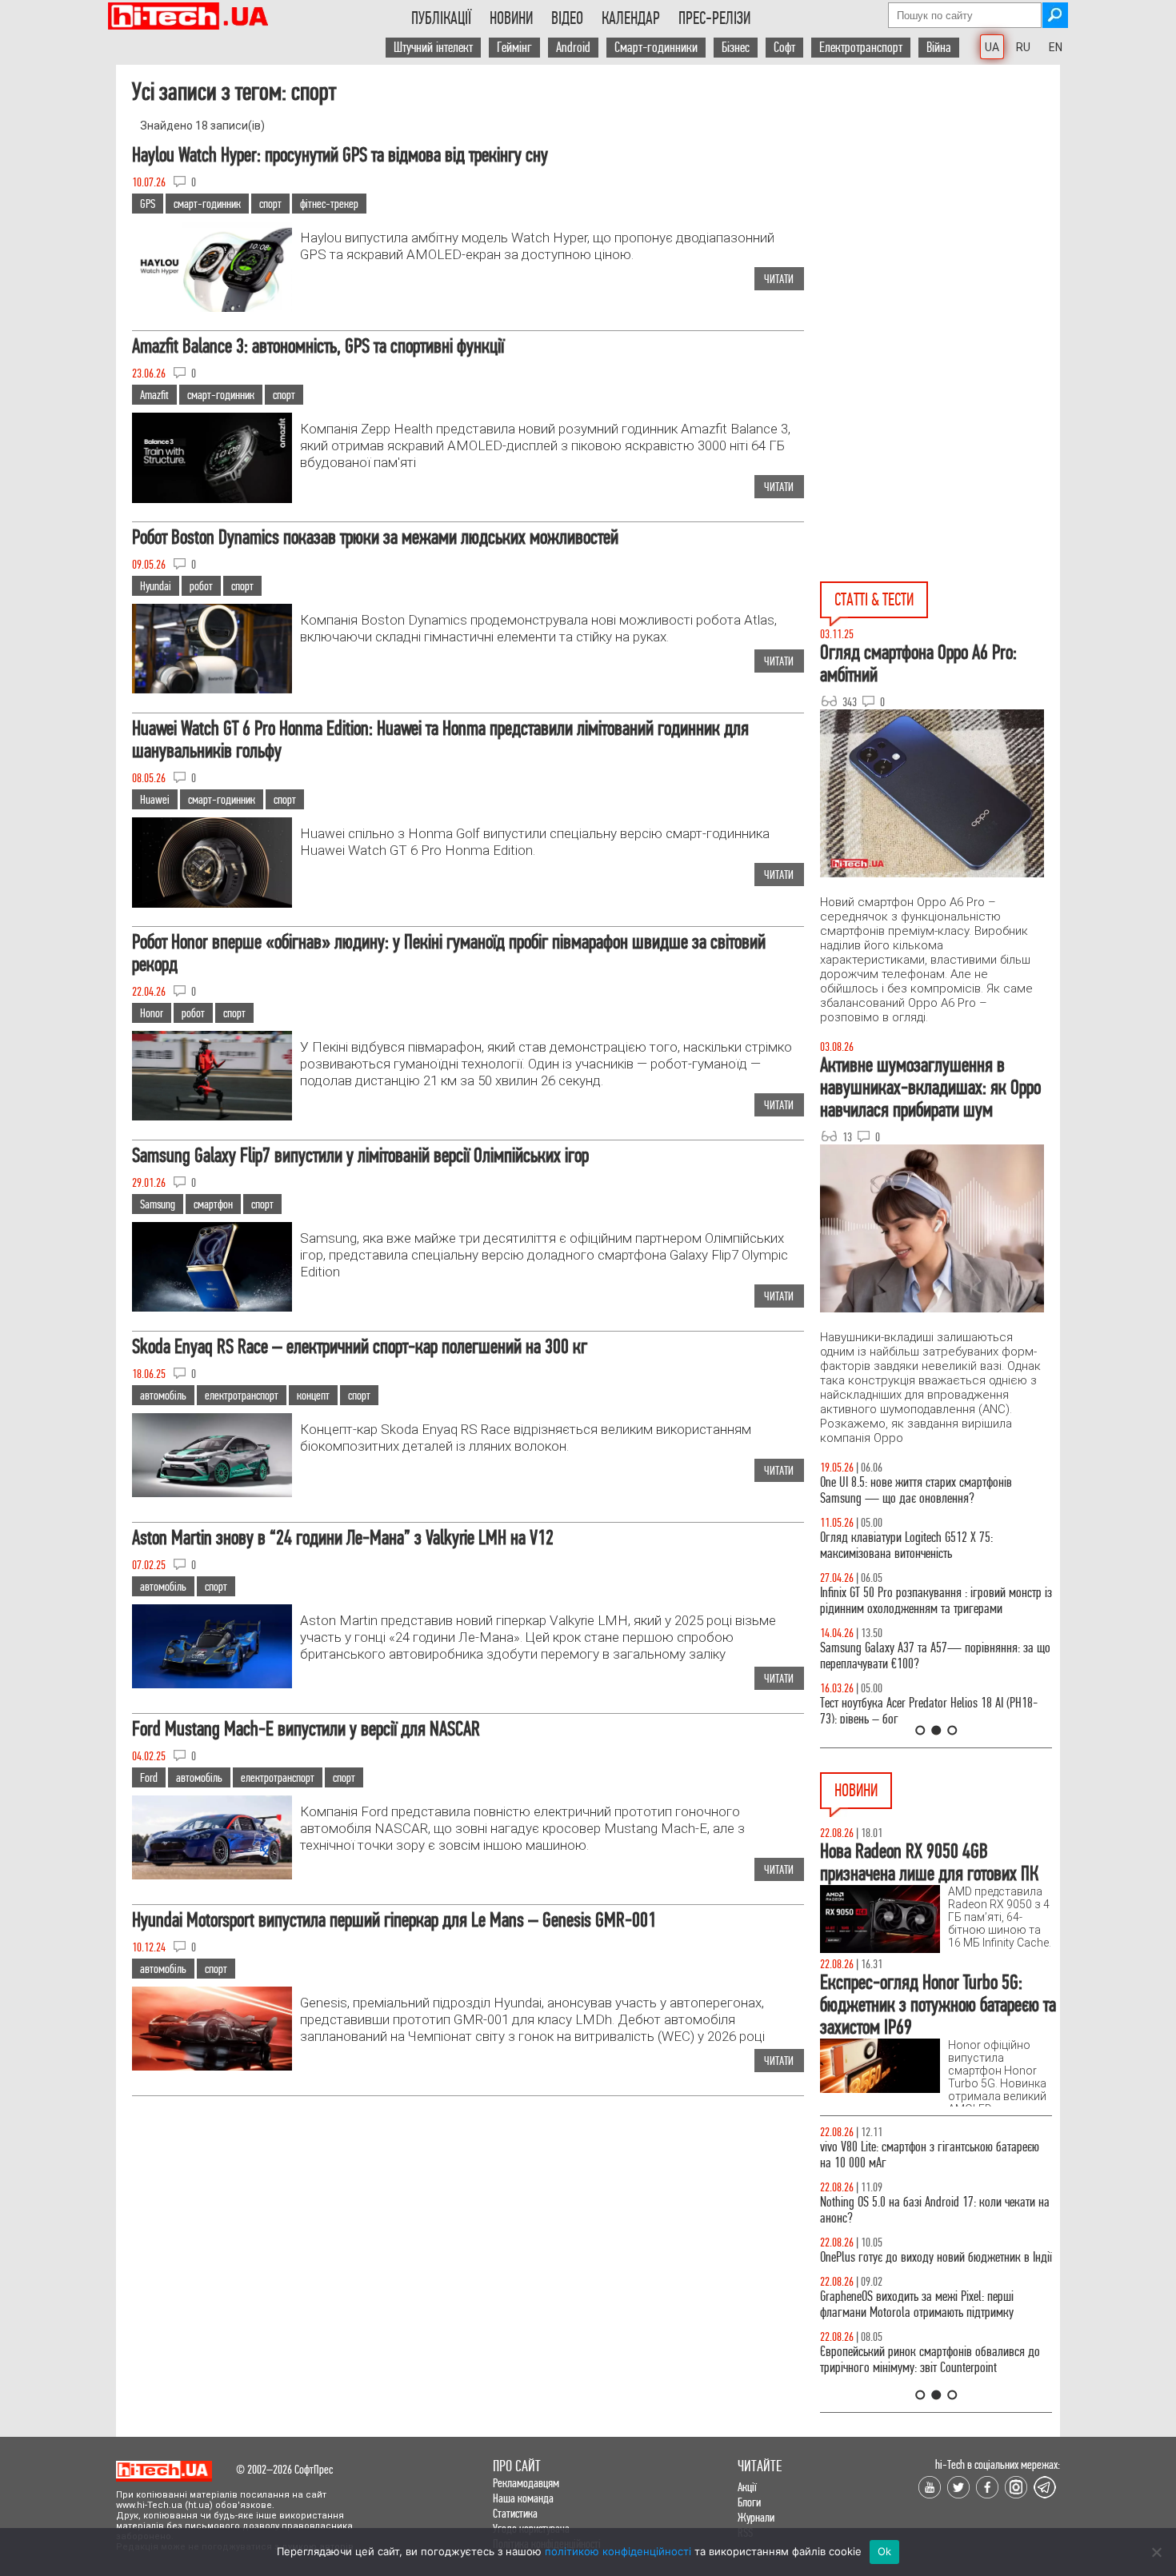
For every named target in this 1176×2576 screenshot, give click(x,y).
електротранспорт (242, 1395)
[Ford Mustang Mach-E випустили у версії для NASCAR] (212, 1875)
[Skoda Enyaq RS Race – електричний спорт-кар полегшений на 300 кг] (212, 1493)
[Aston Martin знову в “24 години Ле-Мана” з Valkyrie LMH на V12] (212, 1684)
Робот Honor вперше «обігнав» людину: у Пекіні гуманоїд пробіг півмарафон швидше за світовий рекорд (449, 953)
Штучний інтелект (433, 48)
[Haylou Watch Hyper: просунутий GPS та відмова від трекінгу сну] (212, 308)
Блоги (749, 2502)
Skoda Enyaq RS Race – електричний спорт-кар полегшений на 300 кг (360, 1346)
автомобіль (163, 1395)
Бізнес (736, 48)
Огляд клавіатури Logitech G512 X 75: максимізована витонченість (906, 1546)
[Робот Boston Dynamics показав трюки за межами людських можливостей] (212, 689)
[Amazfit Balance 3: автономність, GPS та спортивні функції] (212, 499)
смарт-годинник (207, 204)
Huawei (155, 799)
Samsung (158, 1204)
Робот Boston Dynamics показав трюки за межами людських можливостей (375, 537)
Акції (747, 2487)
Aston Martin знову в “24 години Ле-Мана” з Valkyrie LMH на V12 (343, 1538)
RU (1023, 47)
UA (992, 47)
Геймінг (514, 48)
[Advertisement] (940, 244)
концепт (313, 1395)
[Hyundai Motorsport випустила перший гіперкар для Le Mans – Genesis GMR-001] (212, 2066)
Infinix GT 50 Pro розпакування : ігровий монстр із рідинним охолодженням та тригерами (936, 1601)
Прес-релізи (714, 18)
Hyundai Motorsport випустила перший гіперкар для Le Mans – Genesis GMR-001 (394, 1920)
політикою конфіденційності (618, 2551)
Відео (567, 18)
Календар (631, 18)
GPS (148, 204)
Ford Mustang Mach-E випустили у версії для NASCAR (306, 1729)
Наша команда (523, 2498)
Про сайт (517, 2466)
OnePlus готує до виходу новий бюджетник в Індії (936, 2257)
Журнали (756, 2517)
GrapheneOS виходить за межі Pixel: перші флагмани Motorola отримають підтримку (917, 2304)
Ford (149, 1777)
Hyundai (156, 586)
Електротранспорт (861, 48)
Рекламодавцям (526, 2483)
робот (201, 586)
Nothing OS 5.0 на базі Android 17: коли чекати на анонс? (935, 2210)
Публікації (441, 18)
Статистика (515, 2513)
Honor (152, 1013)
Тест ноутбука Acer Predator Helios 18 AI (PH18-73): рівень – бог (929, 1711)
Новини (511, 18)
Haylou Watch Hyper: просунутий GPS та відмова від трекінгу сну (340, 155)
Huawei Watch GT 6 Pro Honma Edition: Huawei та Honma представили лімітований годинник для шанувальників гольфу (440, 739)
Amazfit (154, 395)
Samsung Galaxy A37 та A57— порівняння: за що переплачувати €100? (935, 1656)
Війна (939, 48)
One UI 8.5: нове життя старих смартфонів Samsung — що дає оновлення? (916, 1490)
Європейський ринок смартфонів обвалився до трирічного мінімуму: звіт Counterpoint (930, 2360)
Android (573, 48)
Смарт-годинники (656, 48)
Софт (784, 48)
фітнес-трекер (329, 204)
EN (1056, 47)
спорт (270, 204)
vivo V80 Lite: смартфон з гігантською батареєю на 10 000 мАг (930, 2155)
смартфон (213, 1204)
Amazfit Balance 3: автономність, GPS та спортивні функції (318, 346)
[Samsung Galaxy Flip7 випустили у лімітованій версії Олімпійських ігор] (212, 1307)
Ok (885, 2551)
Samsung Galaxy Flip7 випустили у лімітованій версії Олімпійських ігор (360, 1155)
